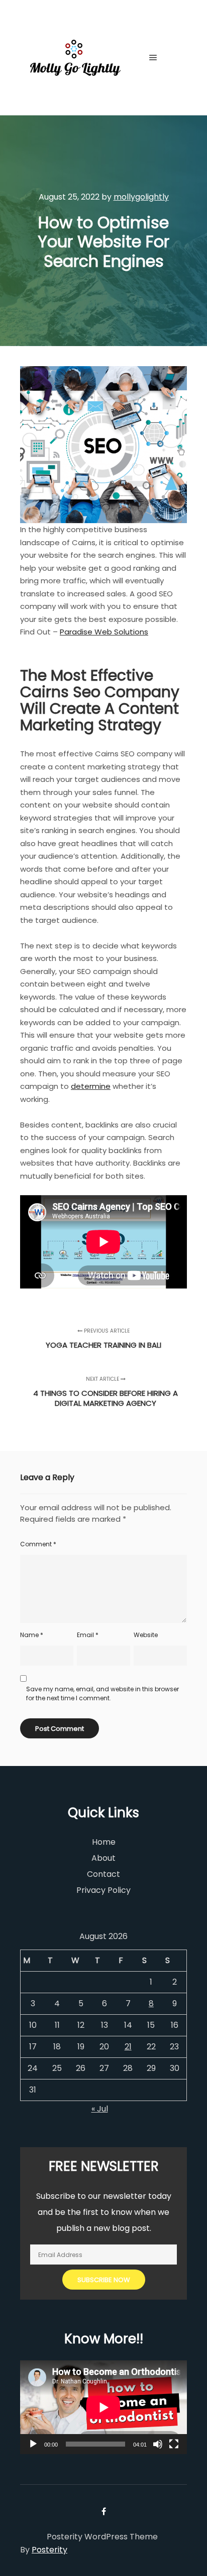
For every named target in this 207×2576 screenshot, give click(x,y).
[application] (103, 2407)
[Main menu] (153, 58)
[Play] (33, 2444)
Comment (38, 1544)
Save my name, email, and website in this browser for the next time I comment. (102, 1694)
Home (104, 1842)
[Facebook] (175, 58)
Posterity (49, 2550)
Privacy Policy (103, 1890)
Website (146, 1635)
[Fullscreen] (174, 2444)
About (103, 1858)
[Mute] (158, 2444)
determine (91, 1086)
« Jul (100, 2109)
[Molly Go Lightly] (75, 58)
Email (88, 1635)
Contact (103, 1874)
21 (128, 2047)
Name (32, 1635)
